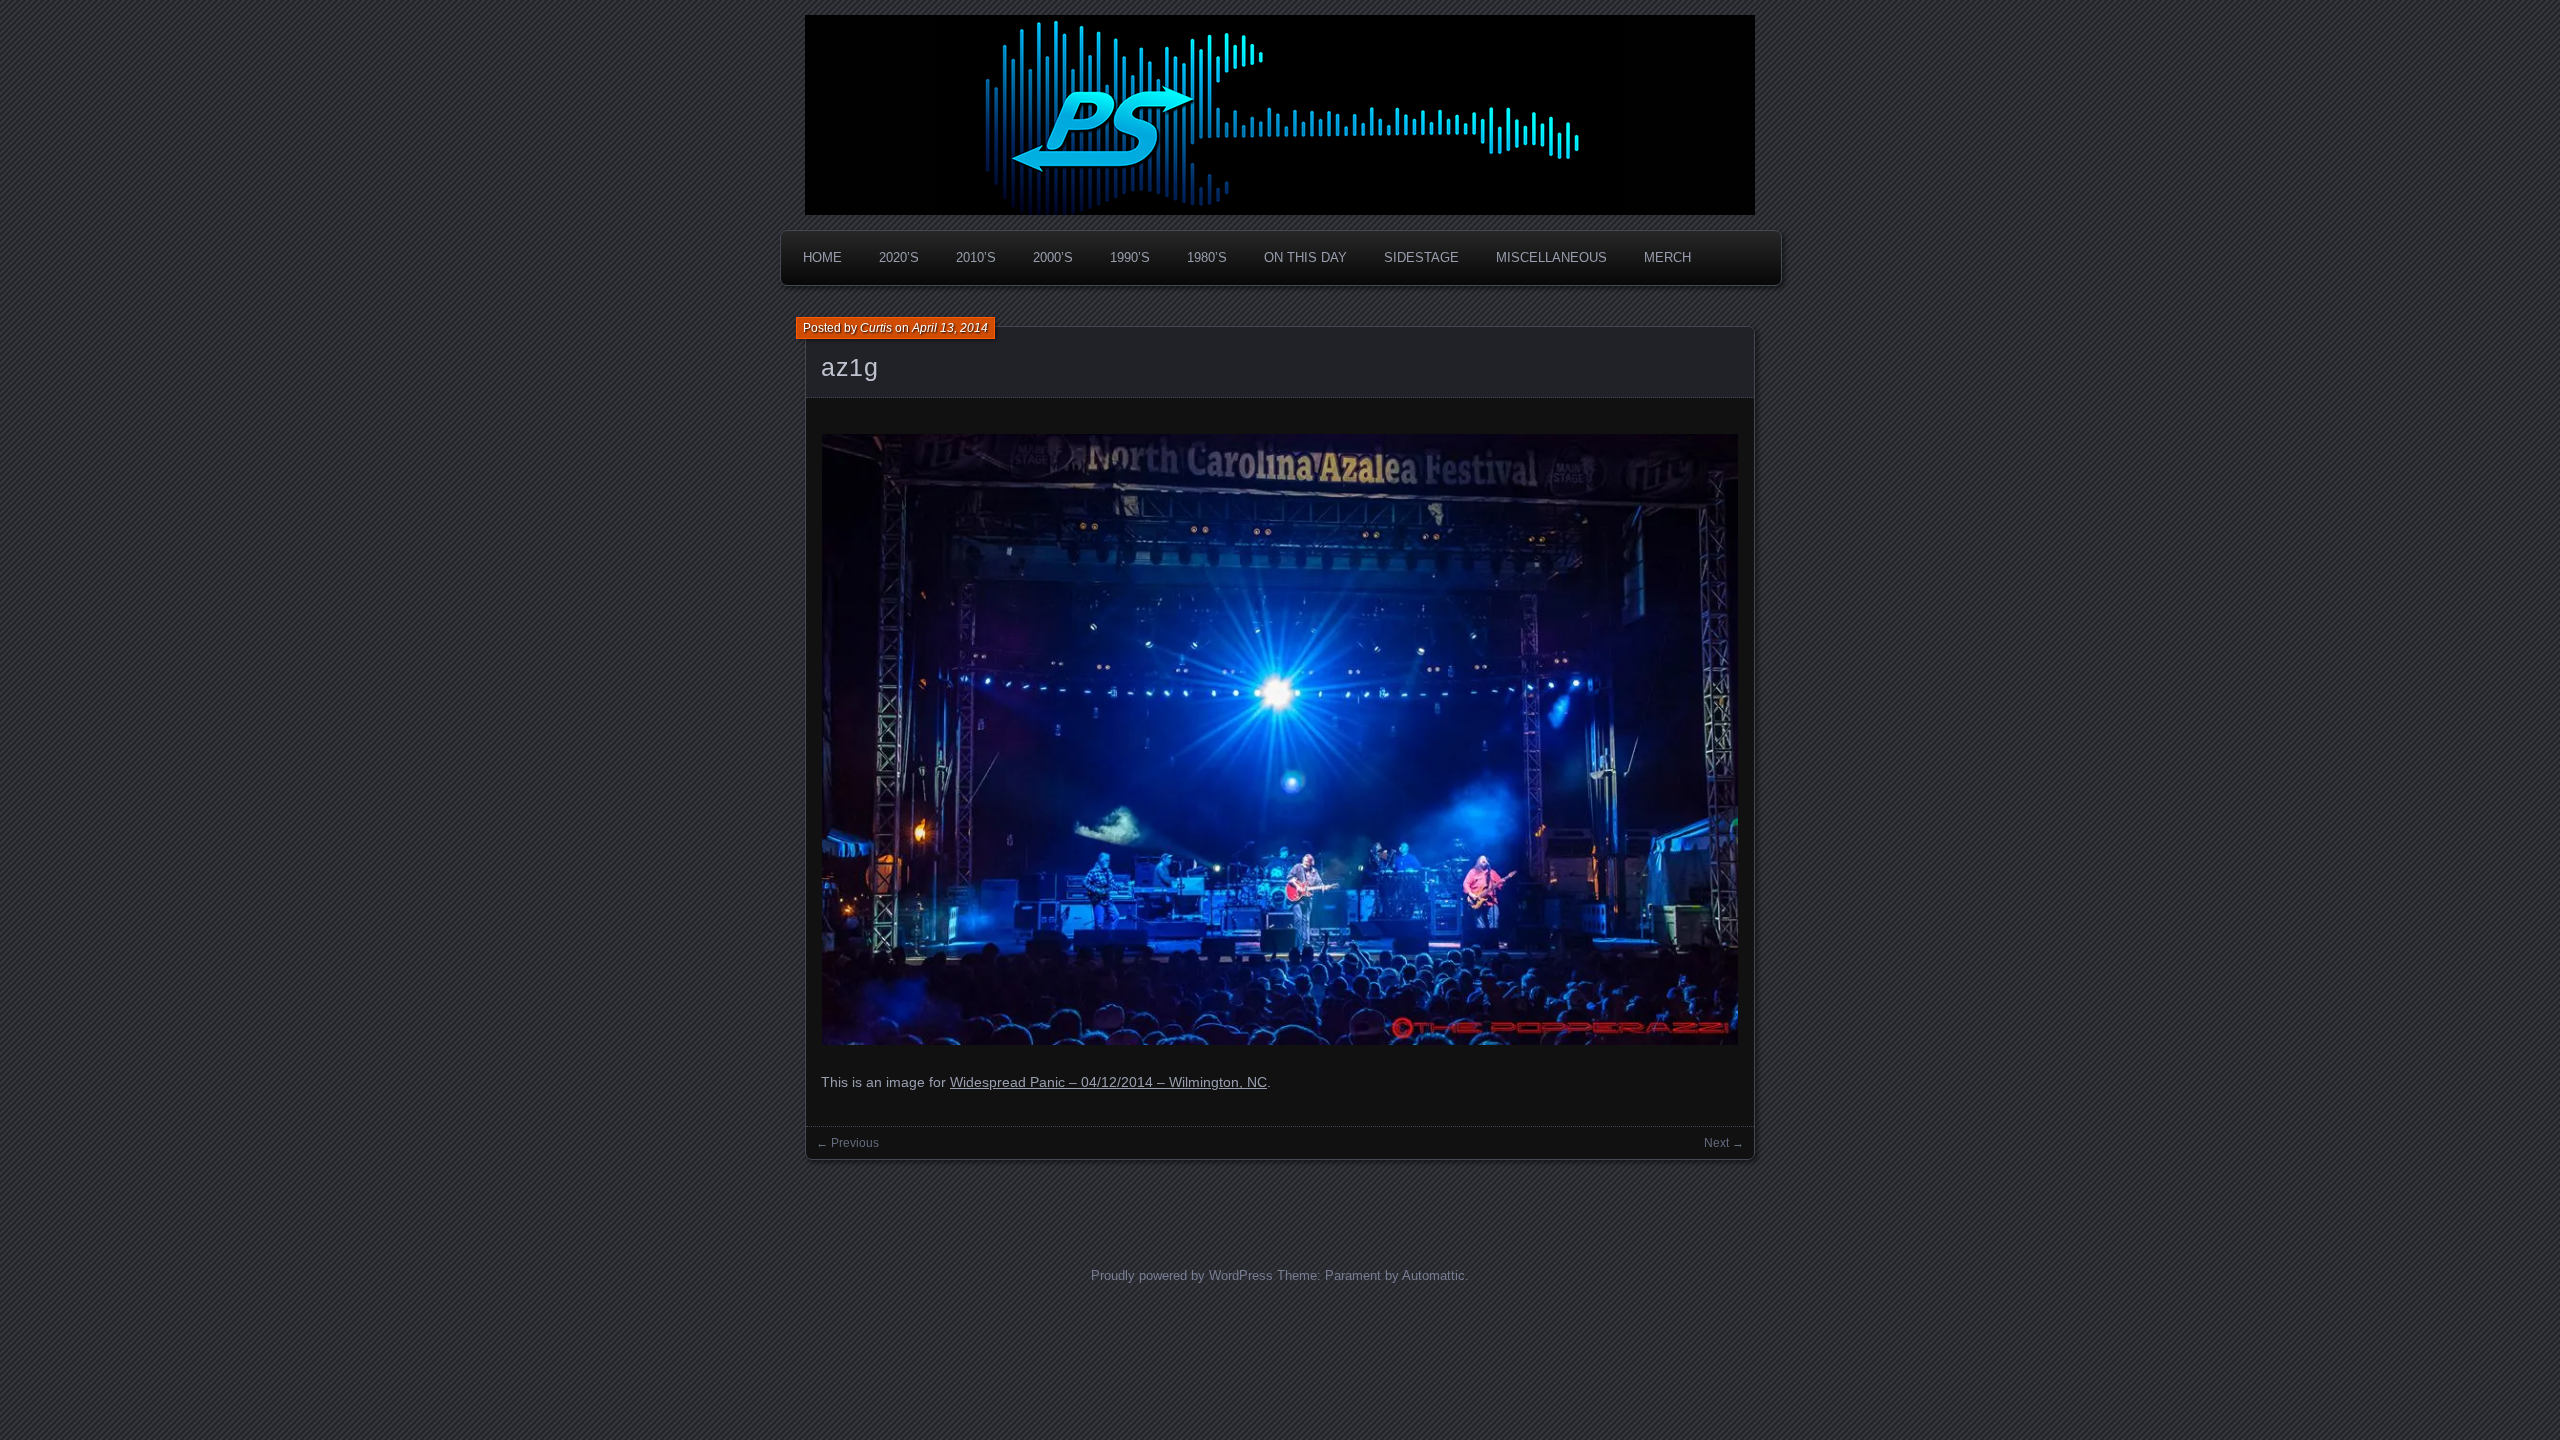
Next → (1724, 1143)
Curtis (876, 328)
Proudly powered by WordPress (1182, 1275)
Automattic (1433, 1275)
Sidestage (1421, 257)
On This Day (1305, 257)
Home (822, 257)
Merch (1667, 257)
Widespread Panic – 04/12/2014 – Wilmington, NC (1108, 1082)
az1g (850, 367)
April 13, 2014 (950, 328)
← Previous (847, 1143)
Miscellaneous (1551, 257)
